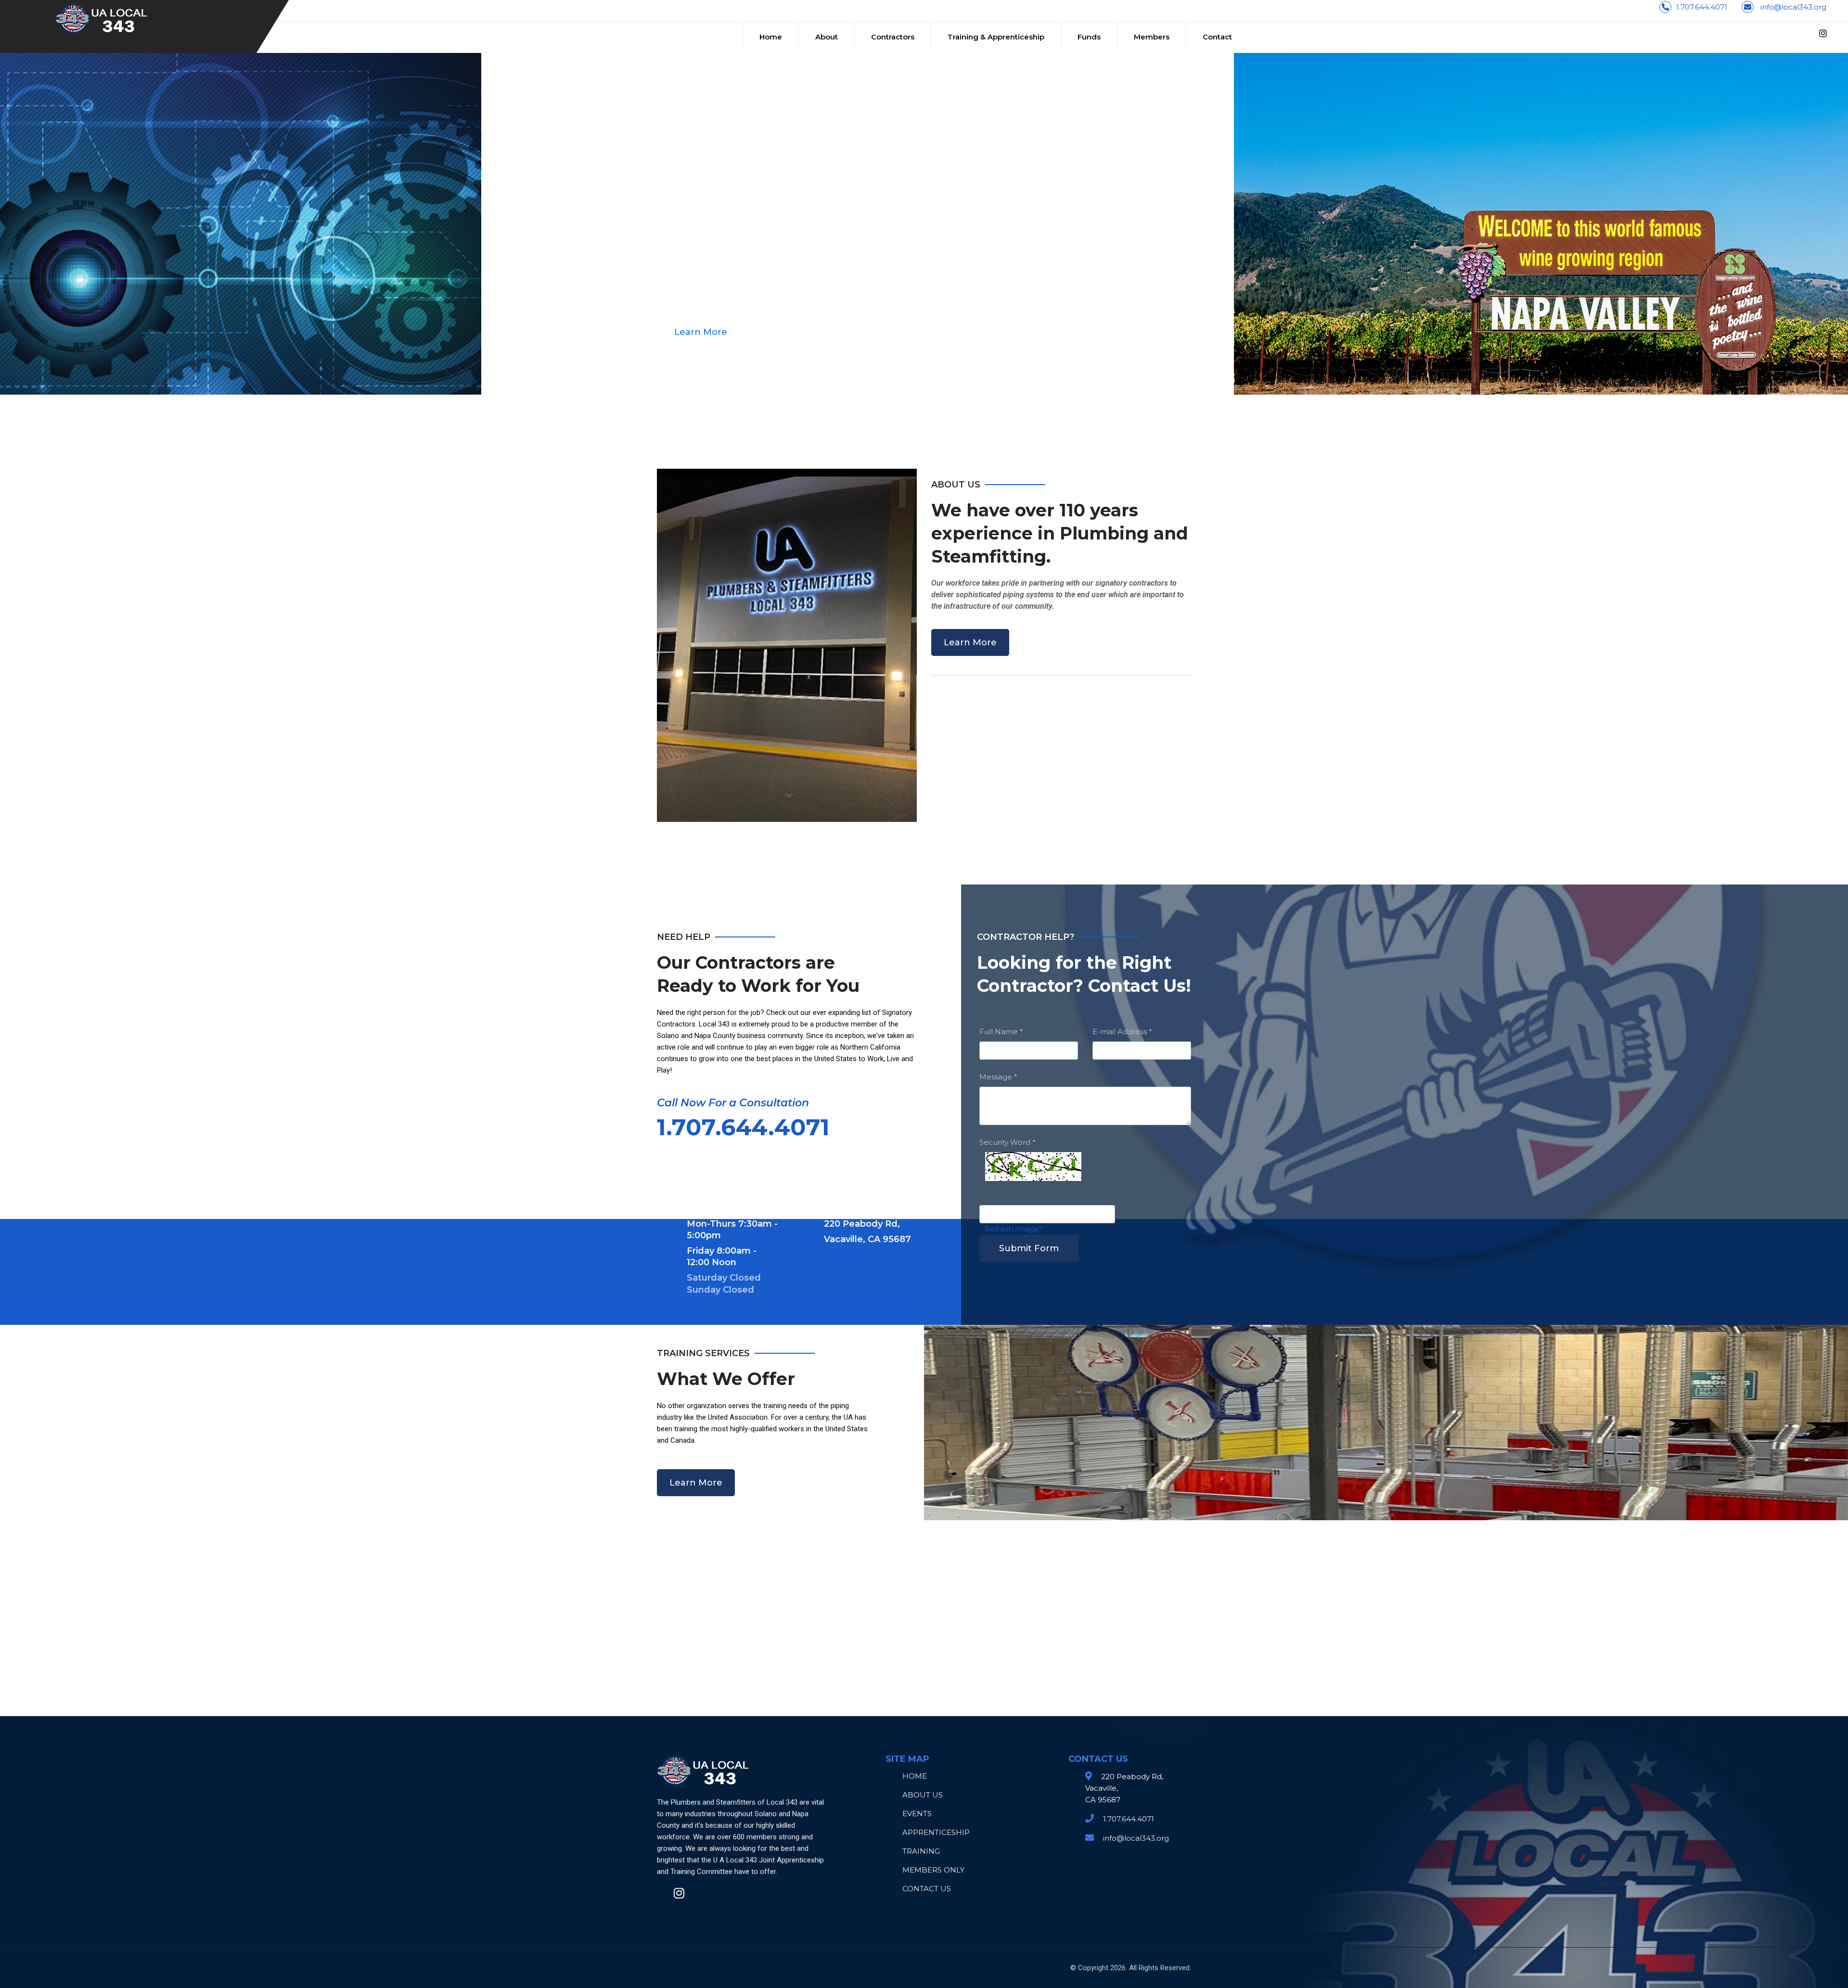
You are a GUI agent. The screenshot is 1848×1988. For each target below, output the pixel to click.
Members (1152, 37)
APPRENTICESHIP (936, 1832)
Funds (1089, 37)
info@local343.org (1793, 7)
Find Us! (692, 332)
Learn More (970, 642)
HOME (915, 1776)
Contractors (893, 37)
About (827, 37)
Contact (1217, 37)
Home (771, 37)
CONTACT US (927, 1889)
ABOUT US (923, 1795)
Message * (998, 1077)
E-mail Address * (1122, 1032)
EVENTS (917, 1814)
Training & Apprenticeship (996, 37)
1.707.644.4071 (1702, 7)
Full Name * (1001, 1032)
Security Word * (1007, 1142)
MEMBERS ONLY (933, 1870)
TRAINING (921, 1851)
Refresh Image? (1014, 1229)
